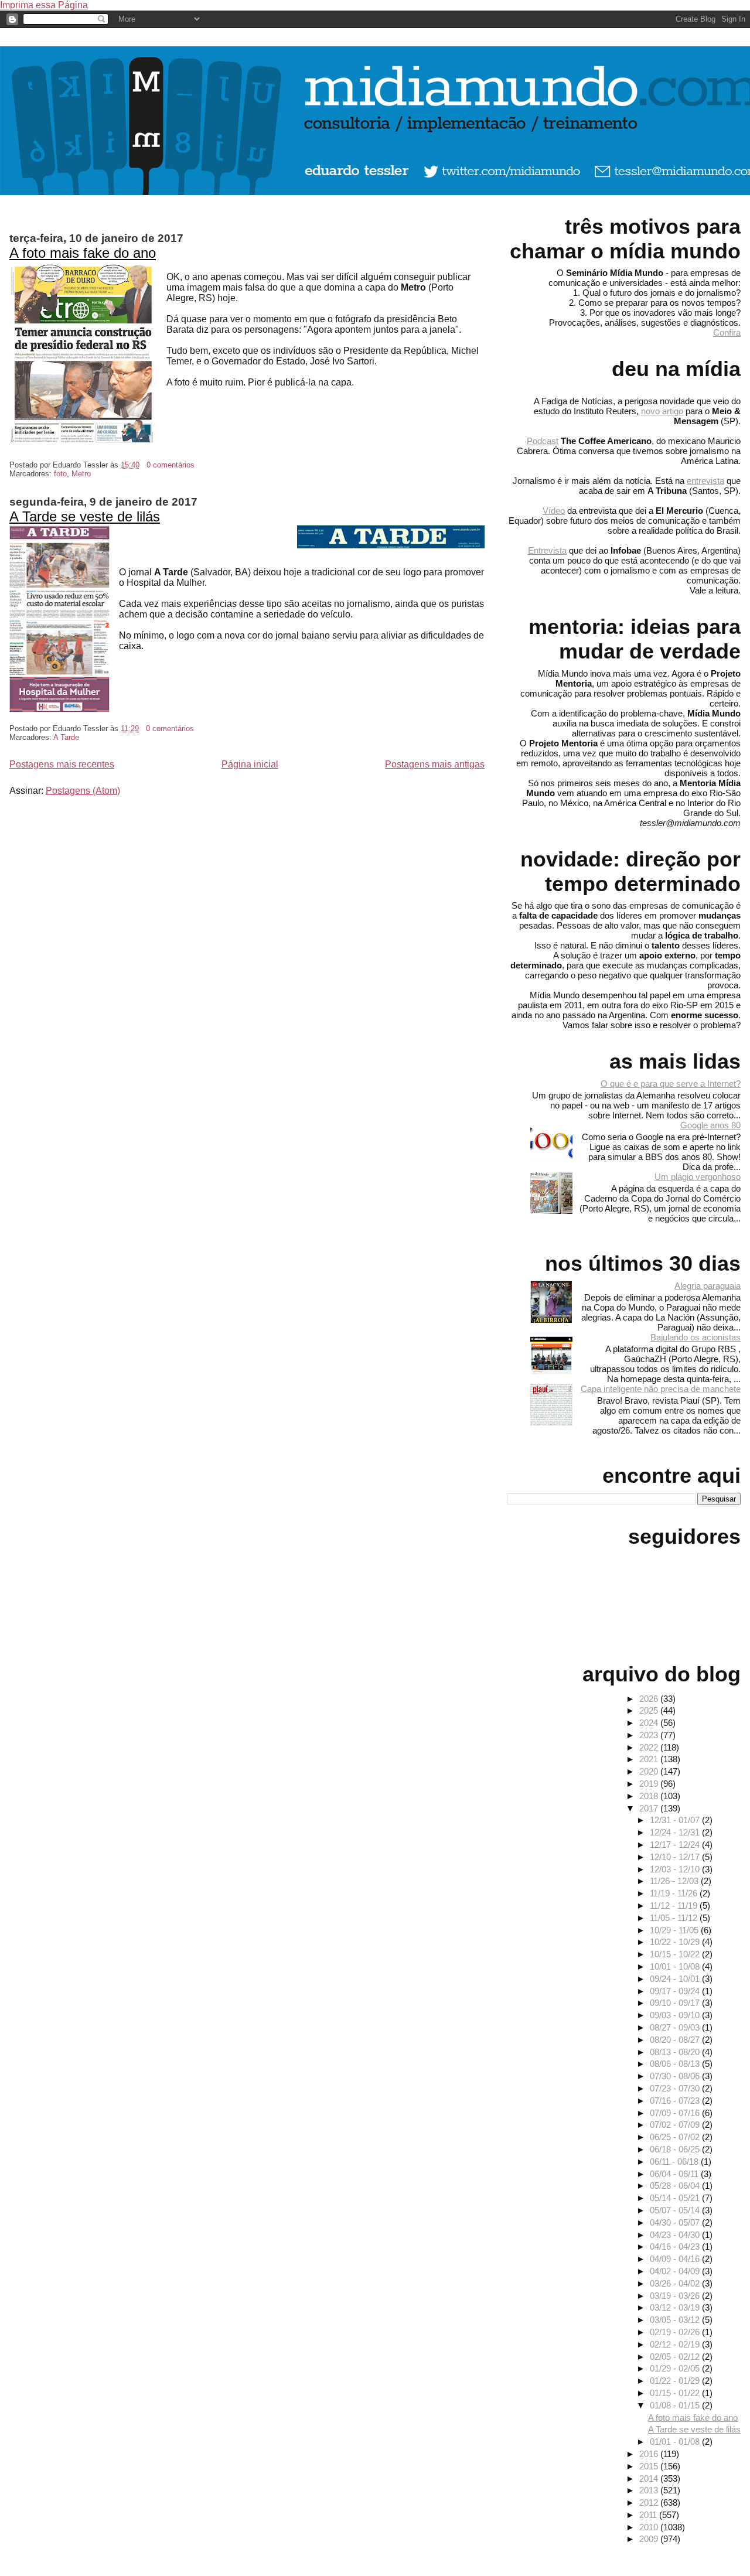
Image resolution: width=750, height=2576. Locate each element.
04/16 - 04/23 (676, 2246)
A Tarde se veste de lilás (85, 516)
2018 (650, 1796)
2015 (650, 2466)
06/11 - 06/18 (675, 2162)
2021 (650, 1759)
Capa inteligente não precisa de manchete (661, 1389)
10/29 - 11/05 (675, 1930)
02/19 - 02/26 (676, 2332)
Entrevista (547, 550)
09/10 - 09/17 (676, 2003)
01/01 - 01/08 (676, 2442)
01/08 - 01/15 (676, 2405)
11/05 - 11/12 (675, 1918)
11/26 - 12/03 (675, 1881)
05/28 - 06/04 (676, 2186)
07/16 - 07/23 (676, 2101)
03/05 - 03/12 (676, 2320)
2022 (650, 1747)
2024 (650, 1723)
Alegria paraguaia (708, 1286)
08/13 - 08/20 (676, 2052)
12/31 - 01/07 (676, 1820)
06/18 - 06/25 (676, 2149)
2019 (650, 1784)
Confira (727, 332)
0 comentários (171, 465)
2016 (650, 2454)
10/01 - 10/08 (676, 1966)
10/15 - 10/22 (676, 1954)
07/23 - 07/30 (676, 2088)
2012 (650, 2502)
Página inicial (250, 764)
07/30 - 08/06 (676, 2076)
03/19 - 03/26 (676, 2296)
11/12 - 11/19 (675, 1905)
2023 (650, 1735)
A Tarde (66, 737)
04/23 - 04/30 (676, 2235)
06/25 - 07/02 (676, 2137)
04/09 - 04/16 (676, 2259)
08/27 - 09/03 (676, 2027)
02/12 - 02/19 (676, 2344)
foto (60, 474)
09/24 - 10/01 (676, 1979)
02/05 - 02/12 (676, 2357)
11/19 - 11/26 (675, 1893)
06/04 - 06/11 (675, 2174)
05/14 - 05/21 (676, 2198)
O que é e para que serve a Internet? (671, 1084)
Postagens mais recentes (62, 764)
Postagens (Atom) (83, 791)
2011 (649, 2515)
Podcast (543, 441)
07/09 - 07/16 (676, 2113)
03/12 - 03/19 (676, 2307)
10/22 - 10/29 (676, 1942)
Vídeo (554, 511)
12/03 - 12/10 (676, 1869)
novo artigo (662, 411)
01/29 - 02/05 (676, 2368)
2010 (650, 2527)
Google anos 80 (710, 1125)
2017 (650, 1808)
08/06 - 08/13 (676, 2064)
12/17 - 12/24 (676, 1845)
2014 (650, 2478)
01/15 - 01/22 (676, 2393)
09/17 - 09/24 (676, 1991)
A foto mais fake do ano (83, 253)
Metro (81, 474)
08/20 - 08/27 (676, 2040)
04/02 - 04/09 (676, 2271)
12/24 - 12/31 (676, 1832)
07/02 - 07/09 (676, 2125)
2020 (650, 1771)
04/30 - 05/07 (676, 2222)
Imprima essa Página (44, 5)
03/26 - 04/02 (676, 2283)
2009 (650, 2539)
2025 (650, 1710)
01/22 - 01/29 (676, 2381)
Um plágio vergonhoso (698, 1177)
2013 (650, 2490)
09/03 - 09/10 (676, 2015)
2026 (650, 1699)
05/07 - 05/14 (676, 2210)
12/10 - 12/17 (676, 1857)
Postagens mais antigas (435, 764)
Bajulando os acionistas (696, 1337)
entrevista (705, 481)
